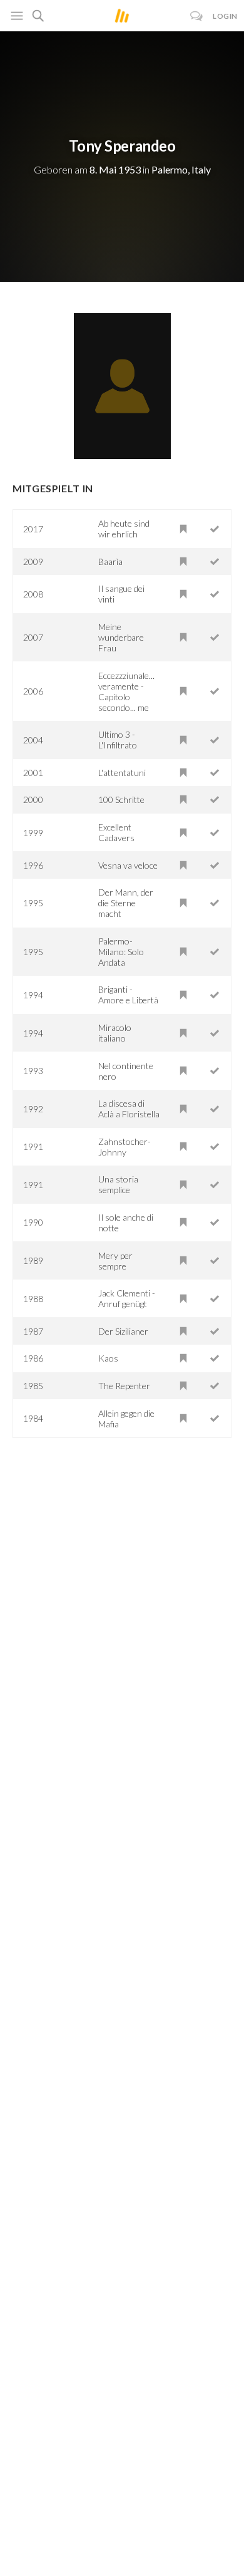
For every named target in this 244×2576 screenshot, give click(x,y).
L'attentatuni (122, 773)
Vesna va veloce (128, 865)
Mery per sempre (115, 1261)
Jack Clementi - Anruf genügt (127, 1298)
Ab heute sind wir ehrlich (124, 529)
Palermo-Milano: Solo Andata (121, 952)
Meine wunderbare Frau (121, 637)
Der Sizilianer (123, 1331)
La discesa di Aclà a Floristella (129, 1109)
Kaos (108, 1358)
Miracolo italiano (115, 1033)
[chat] (197, 16)
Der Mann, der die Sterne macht (126, 903)
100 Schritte (121, 799)
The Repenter (124, 1386)
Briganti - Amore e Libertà (128, 995)
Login (225, 16)
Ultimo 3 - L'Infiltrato (118, 740)
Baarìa (110, 561)
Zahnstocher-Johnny (125, 1147)
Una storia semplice (118, 1184)
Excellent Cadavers (116, 832)
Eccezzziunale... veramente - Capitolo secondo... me (126, 691)
